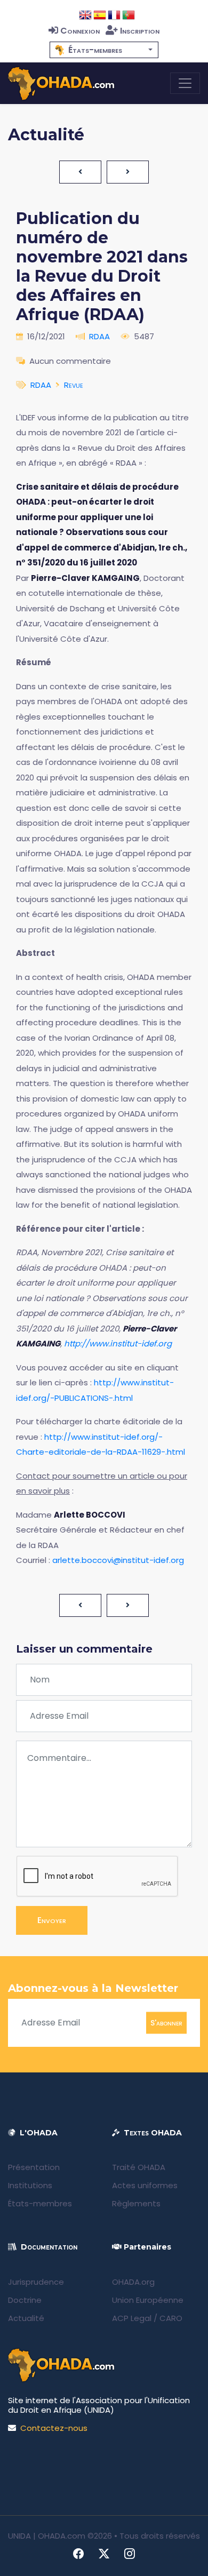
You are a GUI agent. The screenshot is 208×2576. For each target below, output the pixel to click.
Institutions (30, 2185)
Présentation (34, 2167)
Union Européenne (148, 2300)
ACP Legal (132, 2318)
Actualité (26, 2318)
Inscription (140, 31)
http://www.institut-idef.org (118, 1343)
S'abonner (166, 2022)
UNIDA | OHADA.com (47, 2536)
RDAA (99, 336)
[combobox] (104, 50)
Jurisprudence (36, 2282)
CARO (171, 2318)
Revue (74, 385)
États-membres (40, 2203)
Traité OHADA (139, 2167)
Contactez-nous (54, 2428)
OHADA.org (133, 2282)
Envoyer (52, 1920)
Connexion (80, 31)
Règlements (136, 2203)
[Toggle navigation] (185, 83)
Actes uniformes (145, 2185)
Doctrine (25, 2300)
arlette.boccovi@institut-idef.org (118, 1560)
